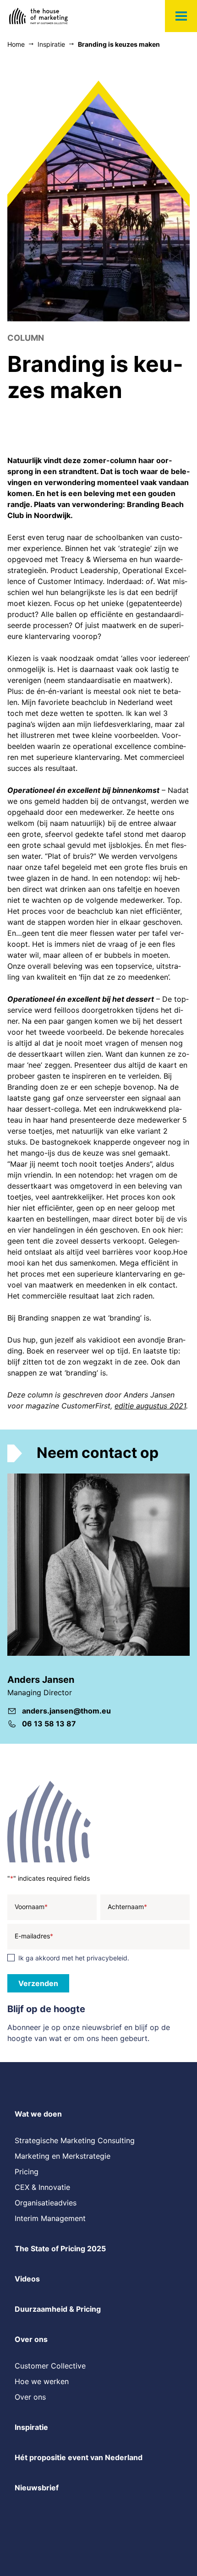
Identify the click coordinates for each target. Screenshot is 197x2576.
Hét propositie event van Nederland (79, 2457)
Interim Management (50, 2218)
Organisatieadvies (46, 2203)
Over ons (31, 2339)
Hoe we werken (42, 2381)
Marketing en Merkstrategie (63, 2156)
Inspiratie (31, 2427)
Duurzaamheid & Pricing (58, 2309)
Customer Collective (50, 2366)
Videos (27, 2279)
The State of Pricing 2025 (60, 2249)
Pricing (27, 2172)
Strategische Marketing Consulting (75, 2140)
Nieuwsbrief (37, 2488)
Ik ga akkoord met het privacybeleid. (74, 1958)
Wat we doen (38, 2114)
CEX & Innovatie (42, 2187)
